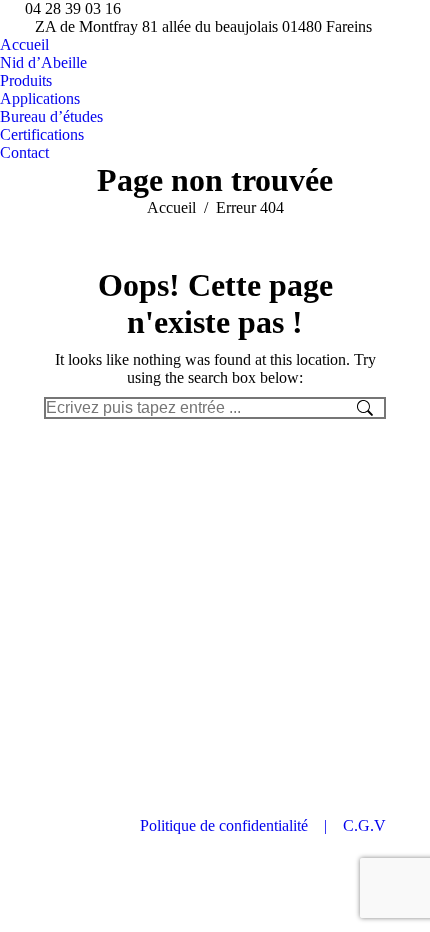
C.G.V (364, 825)
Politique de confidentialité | (241, 825)
